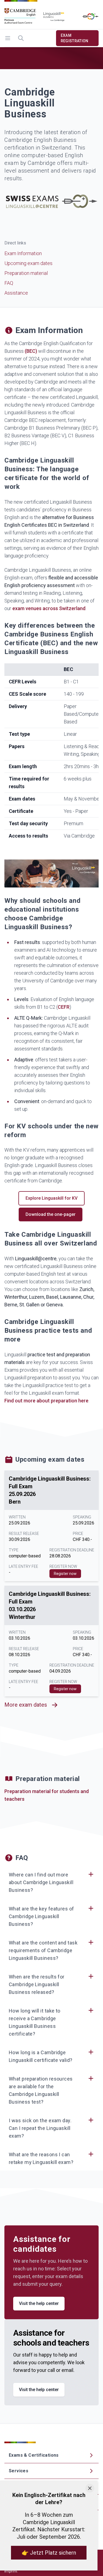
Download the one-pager (51, 1214)
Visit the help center (39, 2303)
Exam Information (23, 253)
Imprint (11, 2571)
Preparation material (26, 273)
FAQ (9, 283)
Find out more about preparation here (46, 1401)
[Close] (90, 2488)
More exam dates (26, 1705)
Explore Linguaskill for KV (51, 1198)
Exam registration (75, 38)
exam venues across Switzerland (49, 608)
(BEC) (31, 351)
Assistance (16, 293)
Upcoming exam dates (28, 263)
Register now (65, 1574)
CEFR (64, 1007)
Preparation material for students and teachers (47, 1795)
